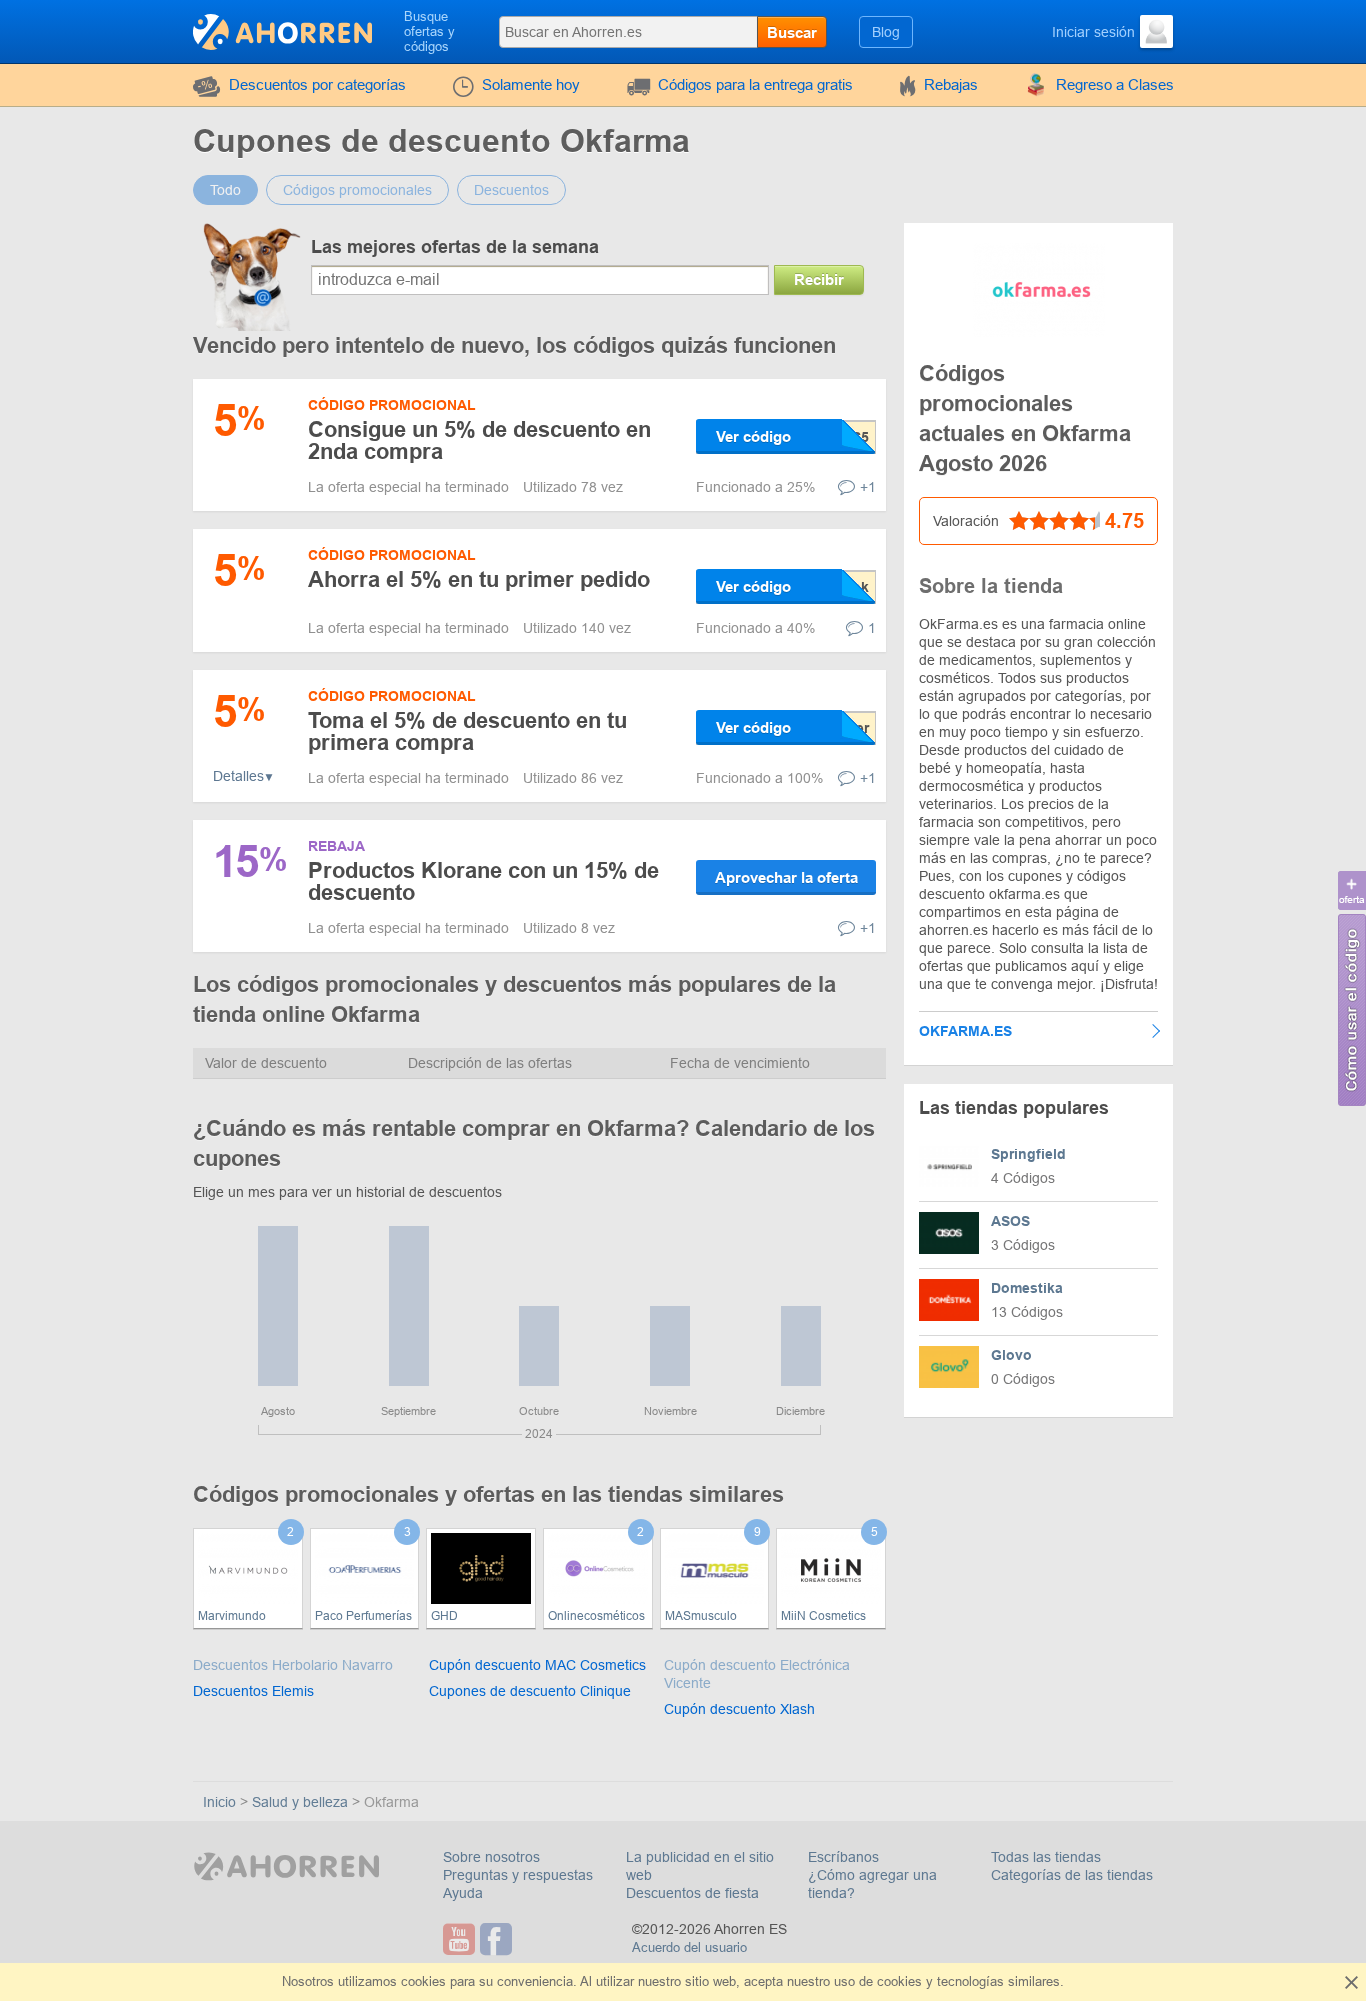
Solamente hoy (531, 84)
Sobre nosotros (491, 1857)
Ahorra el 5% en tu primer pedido (479, 579)
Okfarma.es (965, 1031)
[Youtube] (461, 1939)
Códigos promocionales (357, 190)
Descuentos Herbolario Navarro (293, 1665)
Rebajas (951, 84)
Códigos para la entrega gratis (755, 84)
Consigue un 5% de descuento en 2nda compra (479, 440)
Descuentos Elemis (253, 1691)
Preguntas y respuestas (518, 1875)
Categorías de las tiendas (1072, 1875)
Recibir (819, 279)
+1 (868, 487)
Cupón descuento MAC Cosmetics (537, 1665)
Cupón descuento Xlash (739, 1709)
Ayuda (463, 1893)
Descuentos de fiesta (692, 1893)
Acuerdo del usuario (689, 1947)
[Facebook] (498, 1939)
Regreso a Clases (1115, 84)
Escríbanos (843, 1857)
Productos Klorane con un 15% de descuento (483, 881)
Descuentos (511, 190)
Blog (886, 32)
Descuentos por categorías (317, 84)
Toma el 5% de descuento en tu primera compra (467, 731)
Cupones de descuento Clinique (530, 1691)
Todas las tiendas (1046, 1857)
